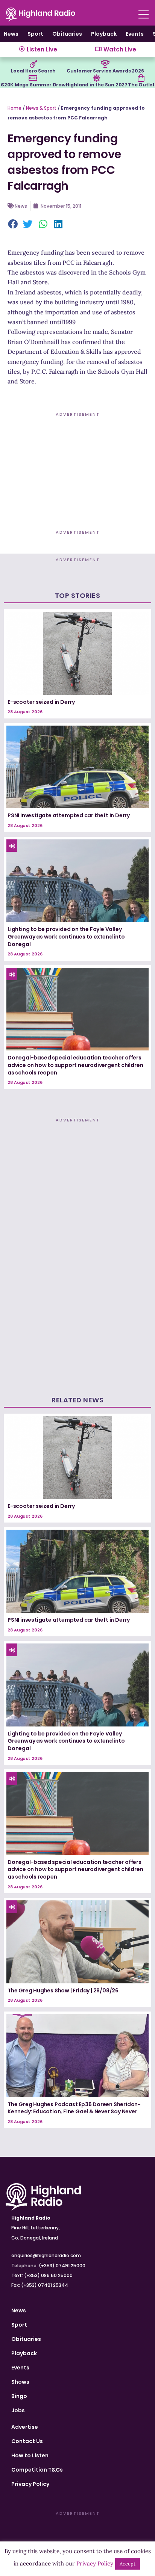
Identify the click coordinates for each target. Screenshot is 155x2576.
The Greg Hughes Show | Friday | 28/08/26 (63, 1990)
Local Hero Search (33, 71)
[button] (13, 225)
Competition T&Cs (37, 2470)
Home (14, 108)
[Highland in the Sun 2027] (97, 78)
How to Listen (30, 2455)
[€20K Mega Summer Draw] (33, 78)
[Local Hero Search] (33, 64)
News (11, 34)
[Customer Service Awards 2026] (105, 64)
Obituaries (67, 34)
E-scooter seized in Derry (41, 702)
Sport (35, 34)
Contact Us (27, 2441)
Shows (20, 2382)
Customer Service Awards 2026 (105, 71)
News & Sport (41, 108)
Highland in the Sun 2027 (97, 85)
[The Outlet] (141, 78)
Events (135, 34)
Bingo (19, 2396)
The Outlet (141, 85)
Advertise (25, 2427)
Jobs (18, 2410)
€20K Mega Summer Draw (33, 85)
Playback (104, 34)
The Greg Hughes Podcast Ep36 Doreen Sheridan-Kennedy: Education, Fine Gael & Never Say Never (74, 2108)
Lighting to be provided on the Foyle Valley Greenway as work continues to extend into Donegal (66, 936)
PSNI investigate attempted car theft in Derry (69, 815)
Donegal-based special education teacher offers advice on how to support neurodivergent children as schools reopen (75, 1065)
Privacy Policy (30, 2484)
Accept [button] (128, 2564)
